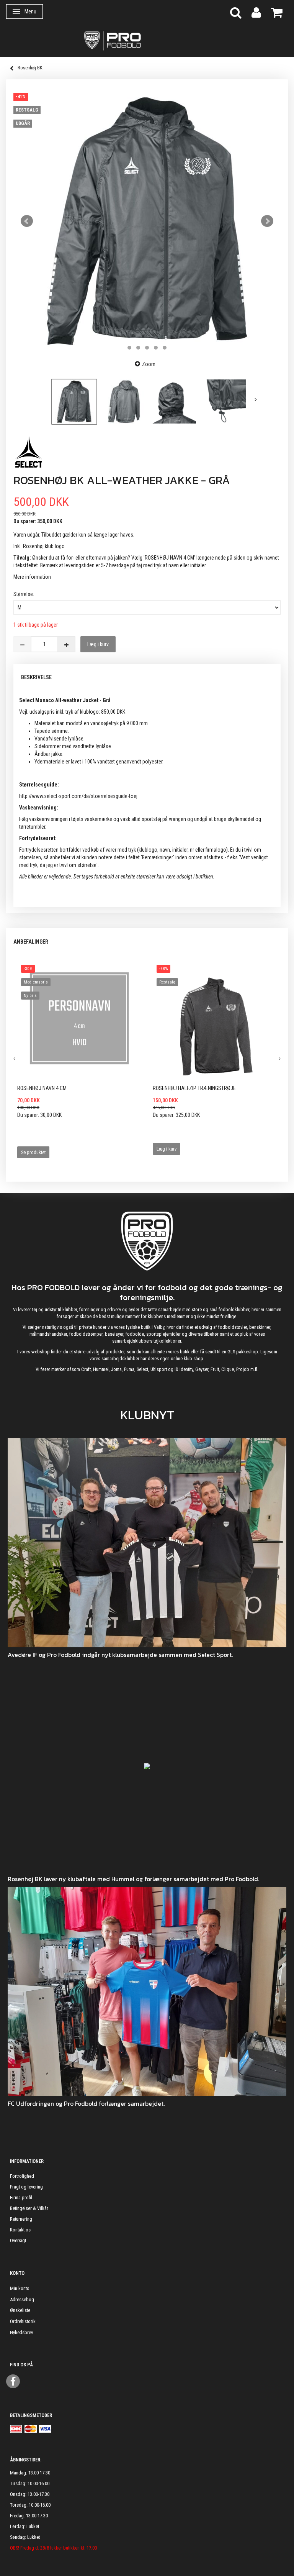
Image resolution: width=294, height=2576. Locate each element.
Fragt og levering (26, 2187)
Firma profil (21, 2198)
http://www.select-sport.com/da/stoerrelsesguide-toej (78, 796)
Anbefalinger (31, 942)
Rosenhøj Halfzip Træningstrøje (194, 1088)
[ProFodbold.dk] (147, 40)
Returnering (21, 2219)
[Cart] (277, 12)
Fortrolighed (22, 2176)
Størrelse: (24, 594)
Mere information (32, 577)
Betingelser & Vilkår (29, 2208)
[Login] (256, 12)
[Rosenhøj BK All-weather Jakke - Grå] (147, 221)
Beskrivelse (36, 677)
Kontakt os (20, 2230)
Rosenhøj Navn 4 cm (42, 1088)
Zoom (149, 364)
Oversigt (18, 2240)
